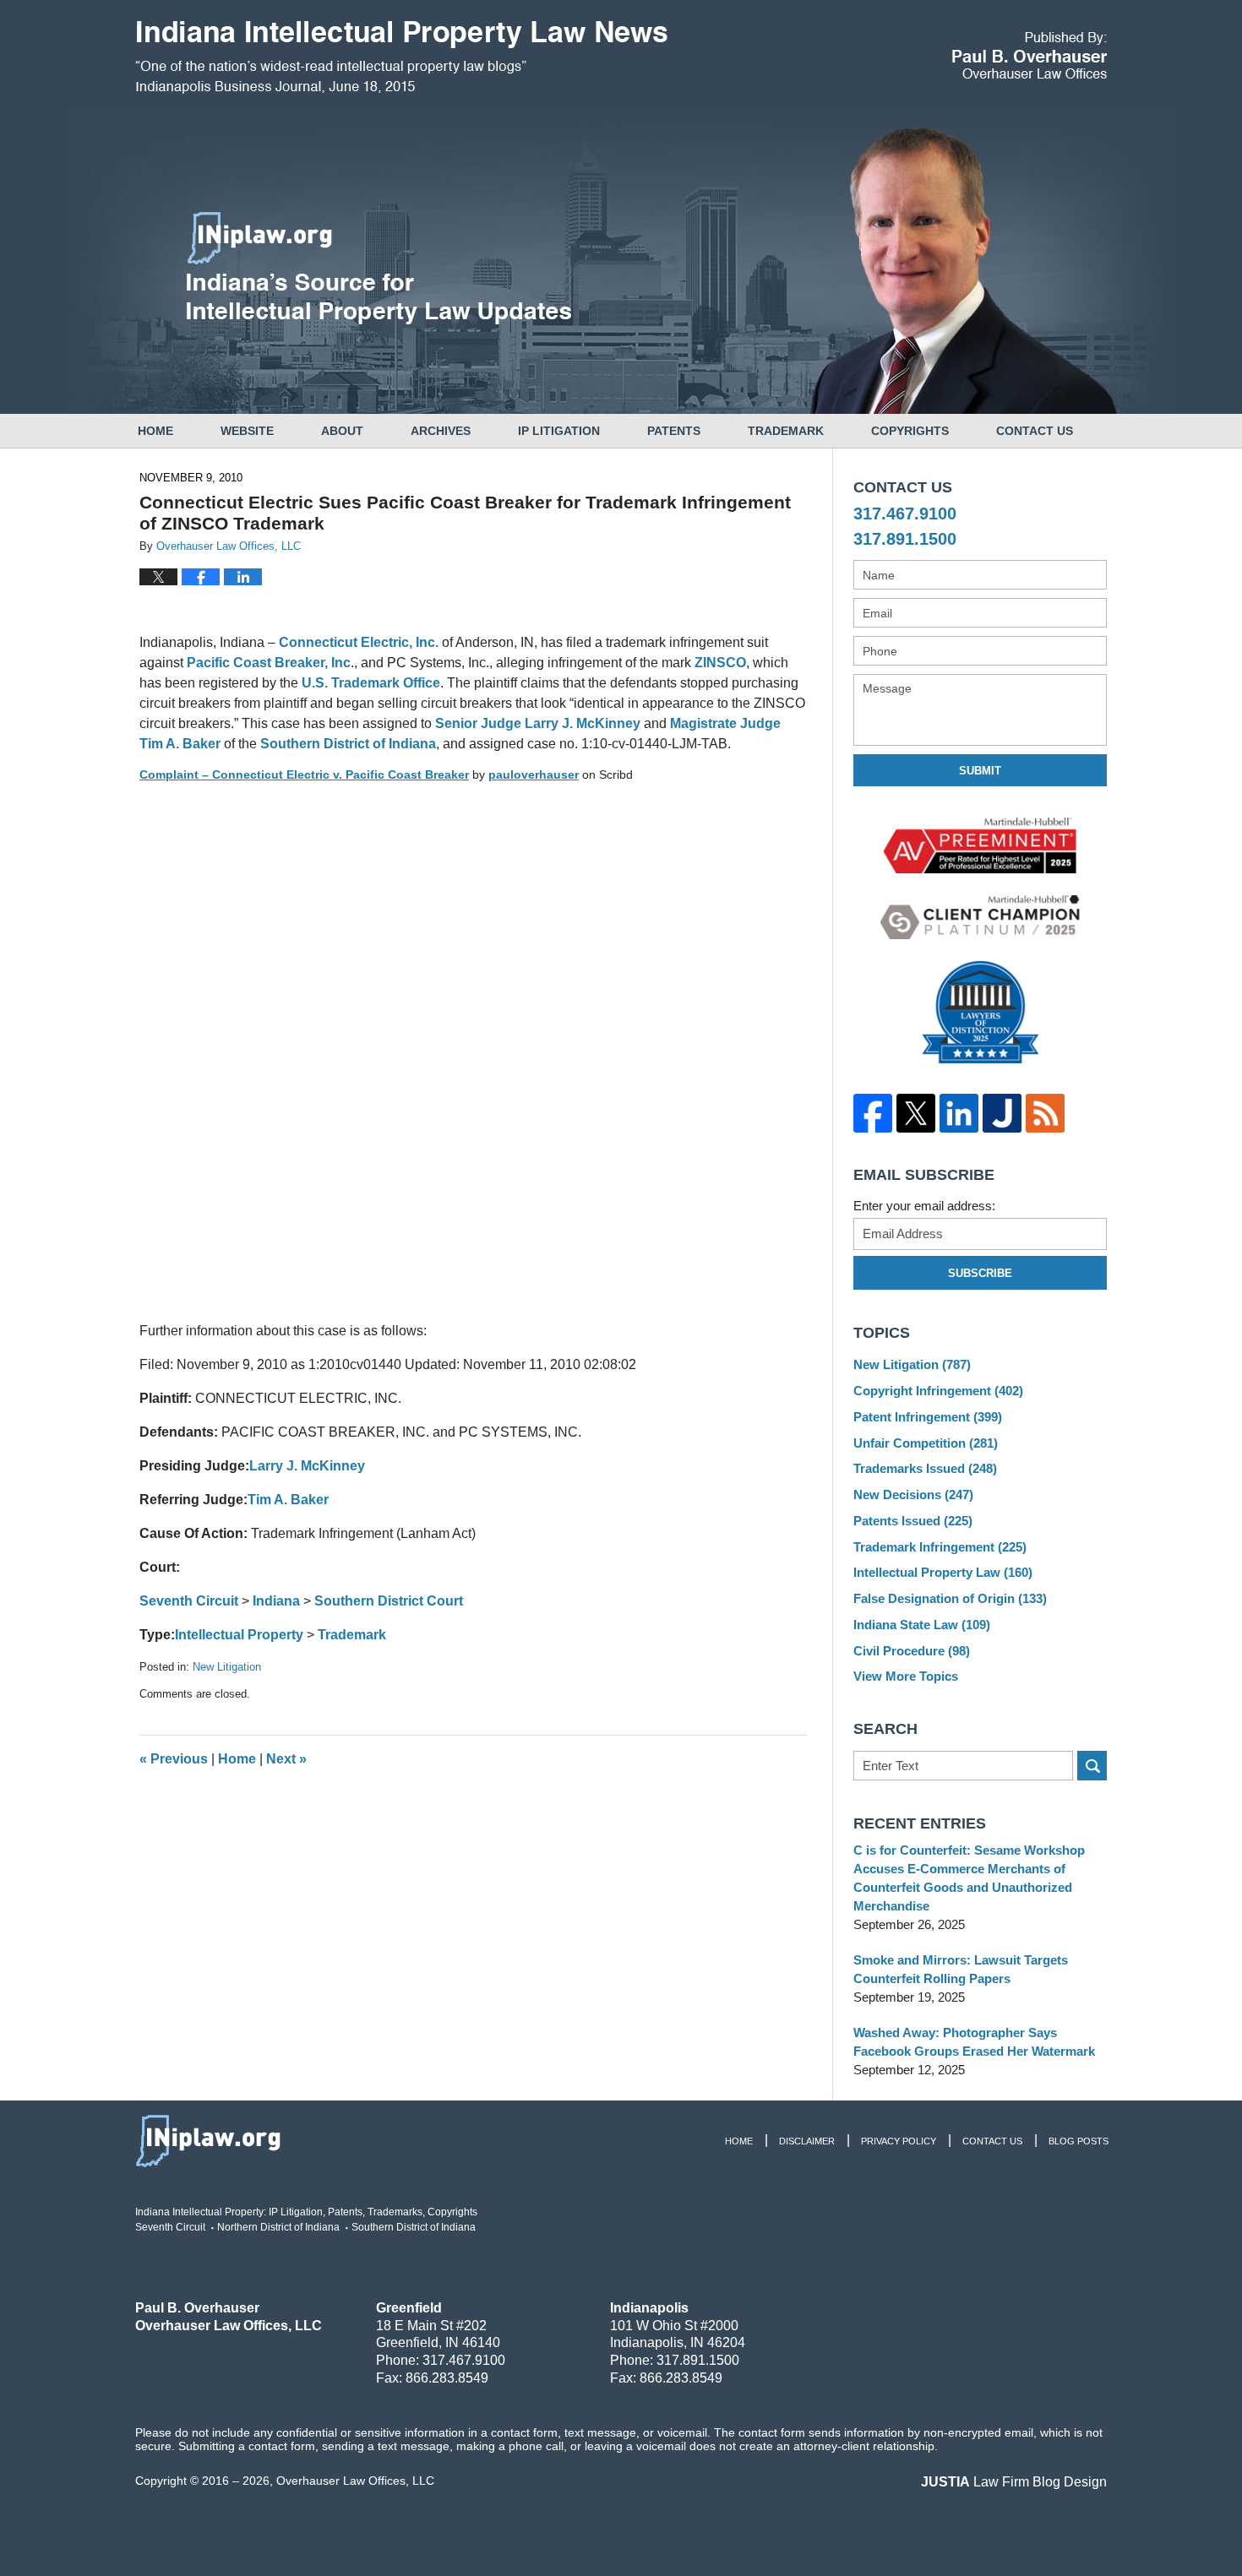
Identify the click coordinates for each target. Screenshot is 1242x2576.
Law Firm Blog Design (1014, 2482)
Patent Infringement (928, 1417)
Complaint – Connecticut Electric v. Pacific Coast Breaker (304, 774)
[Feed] (1045, 1113)
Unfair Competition (926, 1443)
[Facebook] (872, 1113)
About (342, 431)
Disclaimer (807, 2141)
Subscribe (980, 1273)
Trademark (786, 431)
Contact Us (1035, 431)
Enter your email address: (924, 1206)
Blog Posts (1079, 2141)
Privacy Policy (899, 2141)
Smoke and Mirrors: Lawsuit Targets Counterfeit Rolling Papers (961, 1969)
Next (286, 1759)
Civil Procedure (912, 1651)
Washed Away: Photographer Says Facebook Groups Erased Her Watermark (974, 2042)
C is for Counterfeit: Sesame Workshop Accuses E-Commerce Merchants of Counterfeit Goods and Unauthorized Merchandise (969, 1878)
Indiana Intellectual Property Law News (401, 57)
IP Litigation (559, 431)
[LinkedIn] (959, 1113)
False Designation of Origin (950, 1598)
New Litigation (227, 1667)
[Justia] (1002, 1113)
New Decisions (913, 1495)
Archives (441, 431)
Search (1092, 1766)
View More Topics (906, 1676)
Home (155, 431)
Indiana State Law (922, 1625)
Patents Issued (913, 1521)
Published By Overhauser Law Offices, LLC (1030, 55)
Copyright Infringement (938, 1391)
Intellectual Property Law (943, 1572)
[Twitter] (915, 1113)
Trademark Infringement (940, 1547)
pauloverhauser (534, 774)
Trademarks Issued (925, 1468)
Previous (174, 1759)
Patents (674, 431)
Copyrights (910, 431)
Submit (980, 771)
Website (247, 431)
